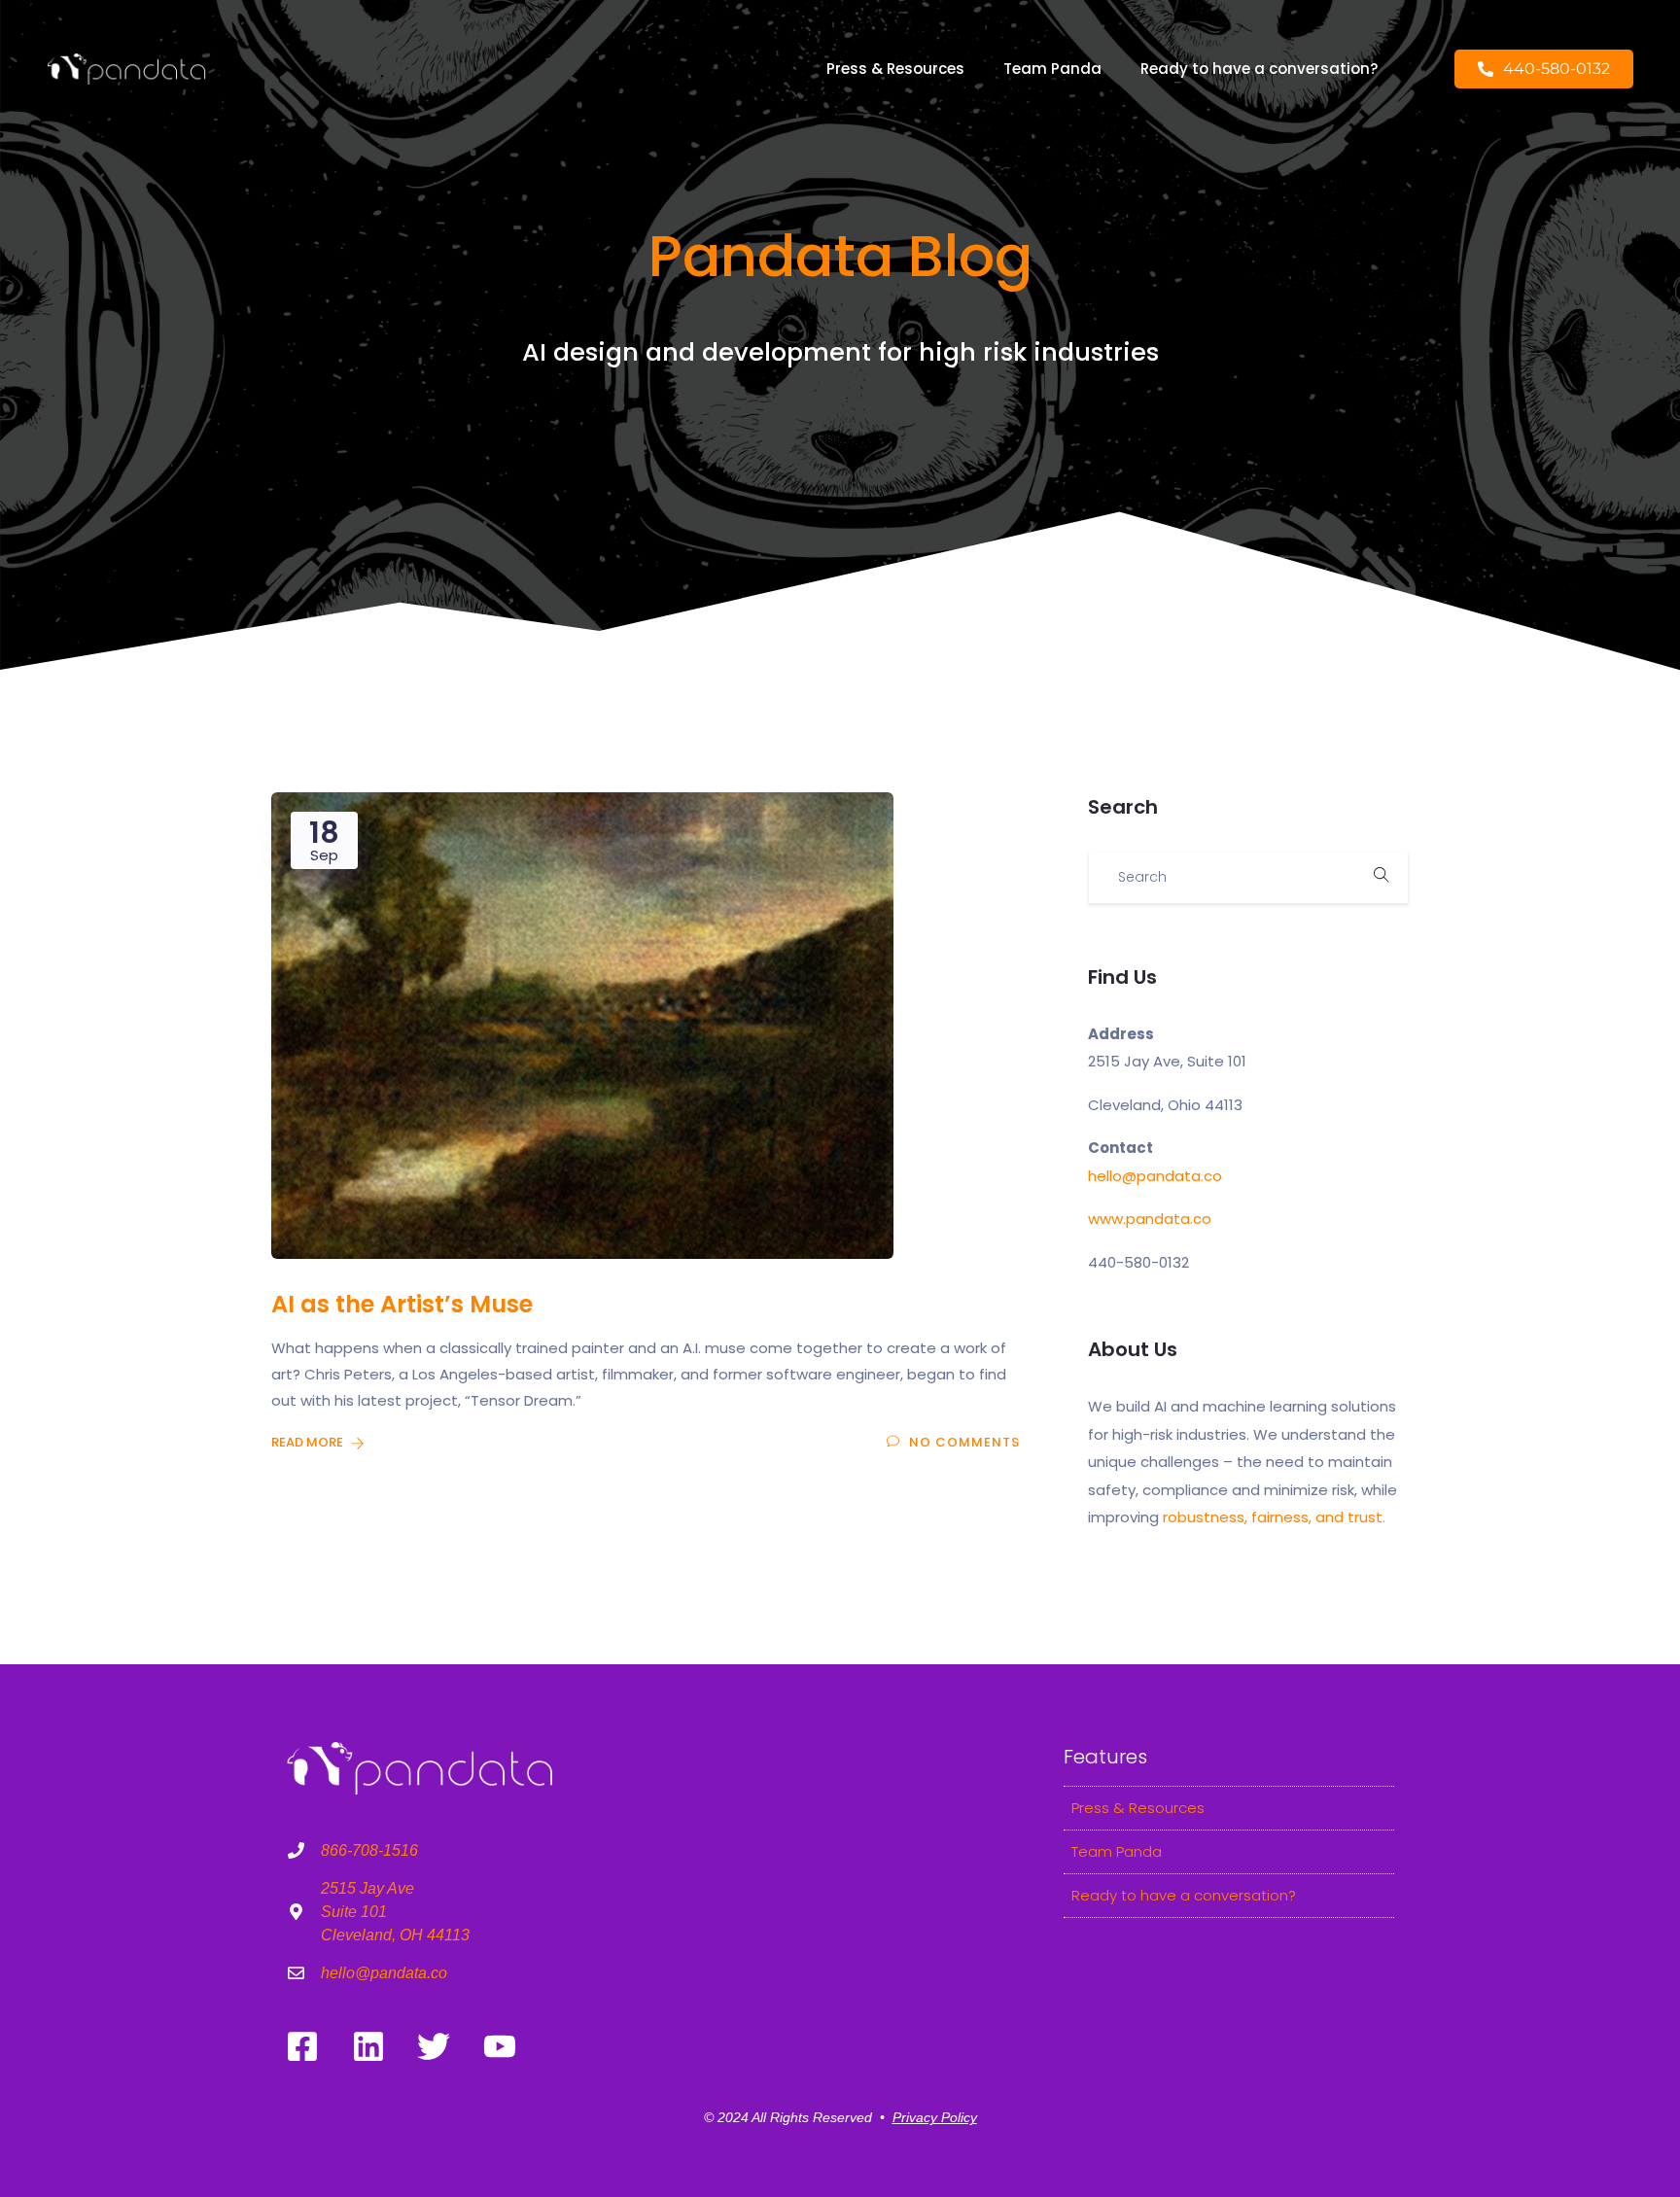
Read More (309, 1442)
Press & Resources (895, 69)
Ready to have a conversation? (1259, 69)
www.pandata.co (1150, 1219)
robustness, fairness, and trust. (1274, 1517)
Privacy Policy (935, 2117)
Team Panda (1052, 69)
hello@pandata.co (1155, 1176)
